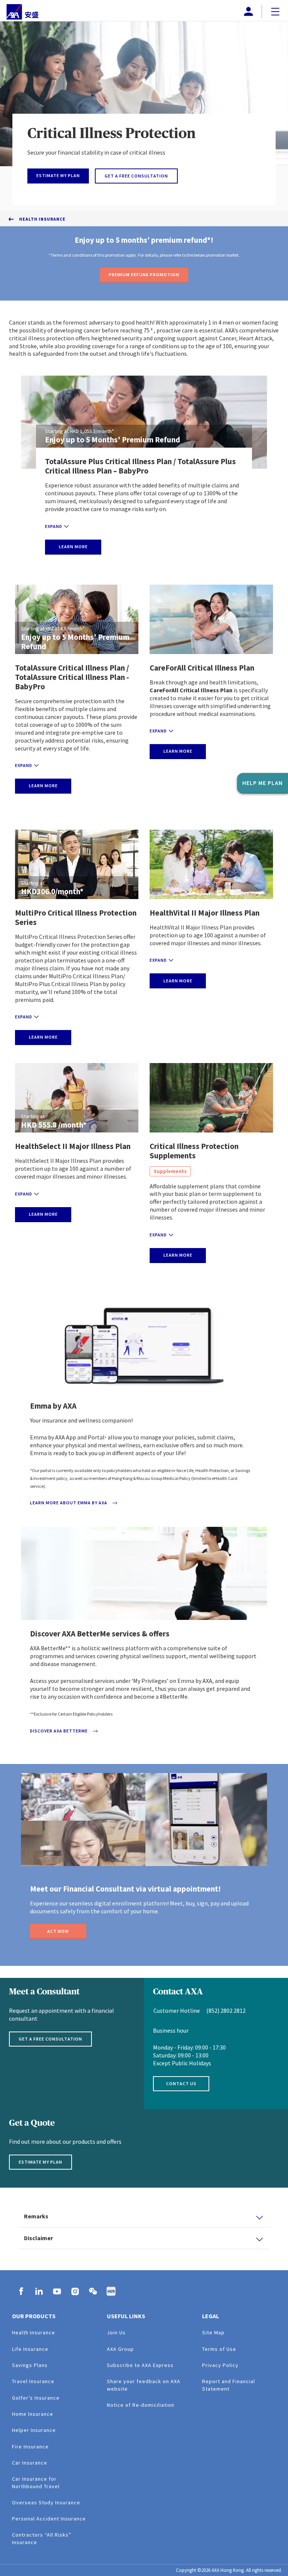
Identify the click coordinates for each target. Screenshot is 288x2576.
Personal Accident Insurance (49, 2519)
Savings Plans (30, 2365)
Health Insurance (42, 219)
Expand (54, 526)
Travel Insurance (33, 2381)
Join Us (116, 2332)
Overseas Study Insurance (46, 2502)
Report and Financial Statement (229, 2385)
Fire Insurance (30, 2447)
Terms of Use (219, 2349)
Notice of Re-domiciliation (141, 2405)
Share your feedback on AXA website (144, 2385)
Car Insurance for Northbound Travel (36, 2482)
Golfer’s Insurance (36, 2398)
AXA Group (120, 2349)
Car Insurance (30, 2463)
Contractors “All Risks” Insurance (42, 2538)
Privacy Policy (220, 2365)
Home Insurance (33, 2414)
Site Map (213, 2332)
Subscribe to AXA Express (140, 2365)
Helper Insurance (34, 2430)
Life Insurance (30, 2349)
